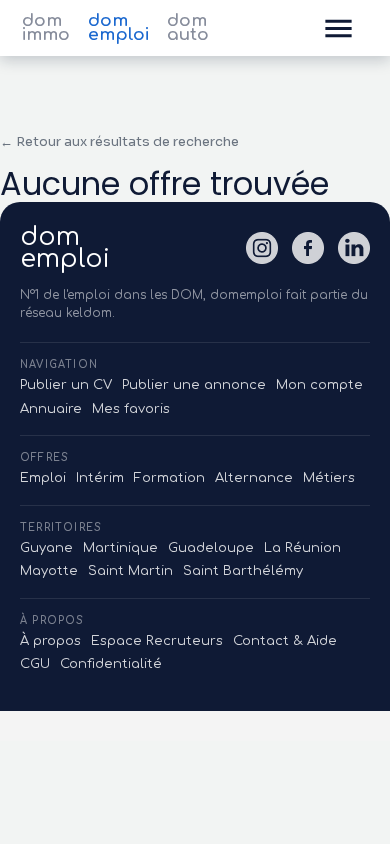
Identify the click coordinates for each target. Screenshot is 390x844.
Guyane (46, 548)
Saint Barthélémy (243, 571)
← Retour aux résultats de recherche (119, 141)
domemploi (65, 248)
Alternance (254, 478)
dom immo (46, 28)
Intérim (100, 478)
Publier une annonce (194, 385)
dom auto (188, 28)
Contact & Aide (285, 641)
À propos (50, 641)
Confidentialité (111, 664)
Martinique (120, 548)
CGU (35, 664)
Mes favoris (131, 409)
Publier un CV (66, 385)
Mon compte (319, 385)
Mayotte (49, 571)
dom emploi (118, 28)
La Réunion (302, 548)
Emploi (43, 478)
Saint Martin (130, 571)
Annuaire (51, 409)
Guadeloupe (211, 548)
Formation (169, 478)
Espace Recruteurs (157, 641)
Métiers (329, 478)
